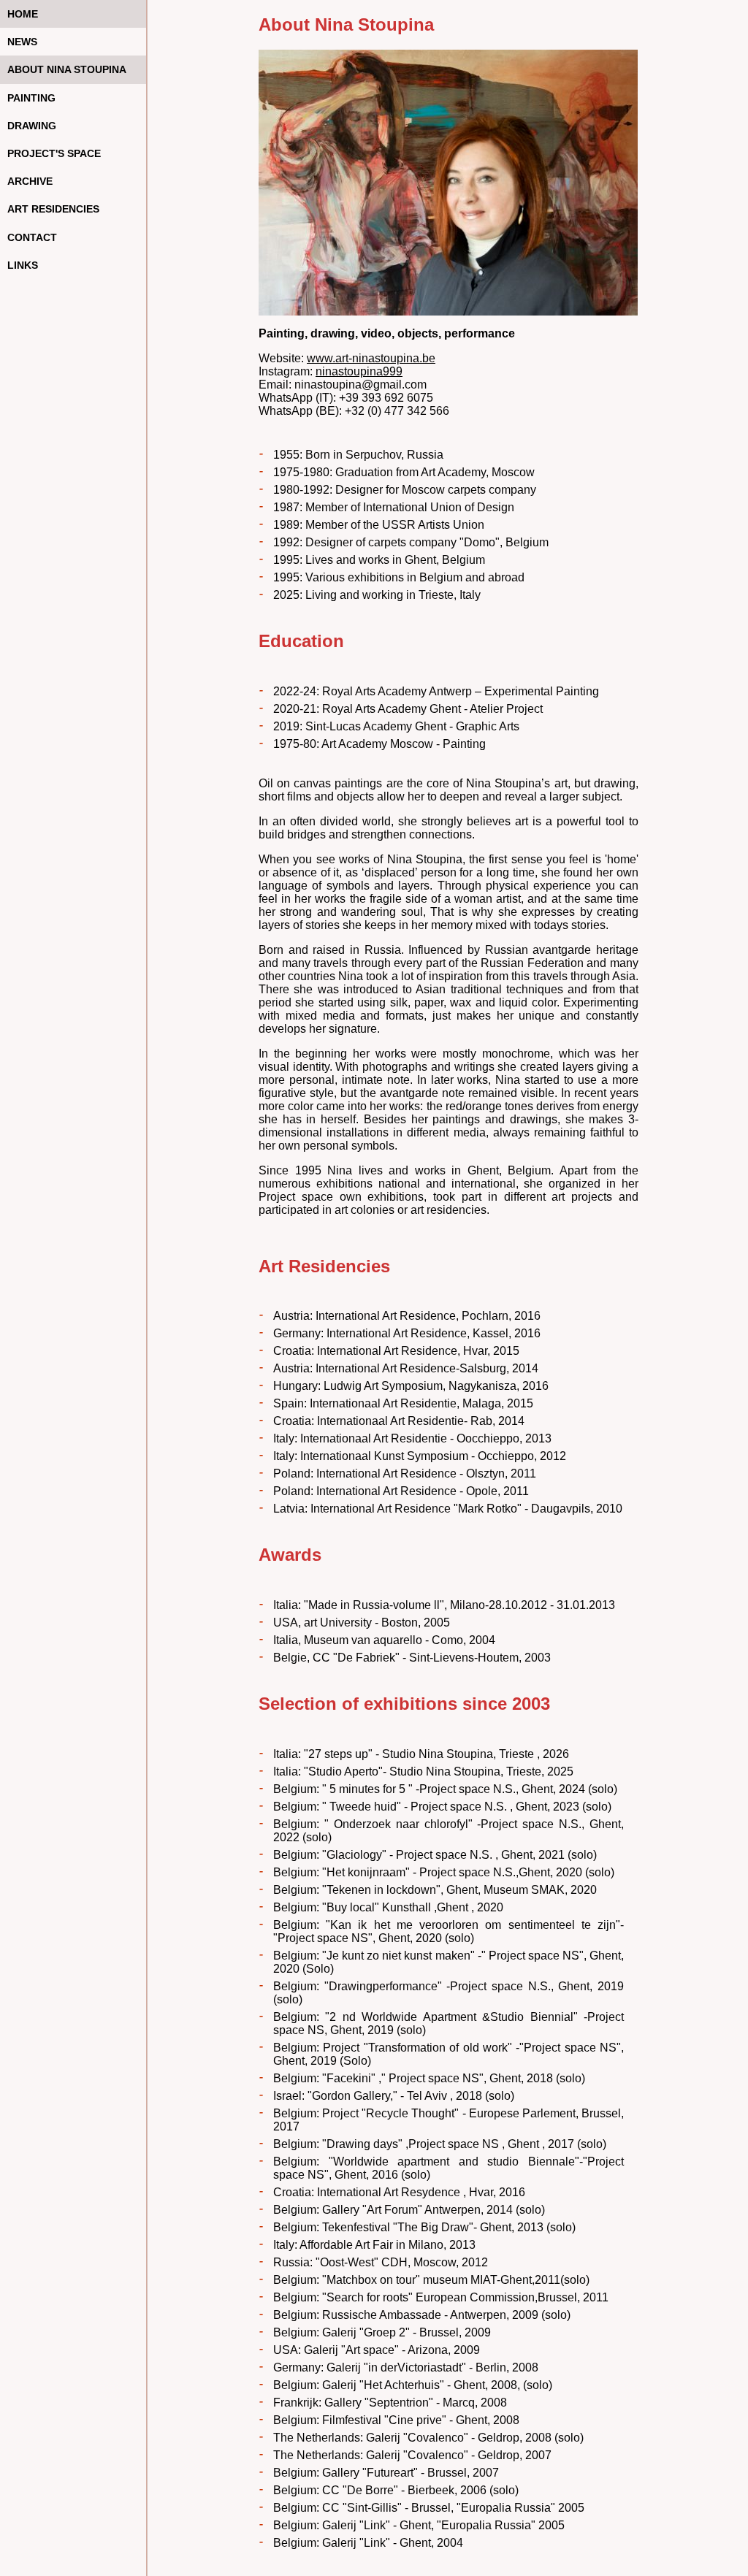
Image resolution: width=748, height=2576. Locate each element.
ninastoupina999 (359, 371)
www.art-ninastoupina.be (371, 358)
